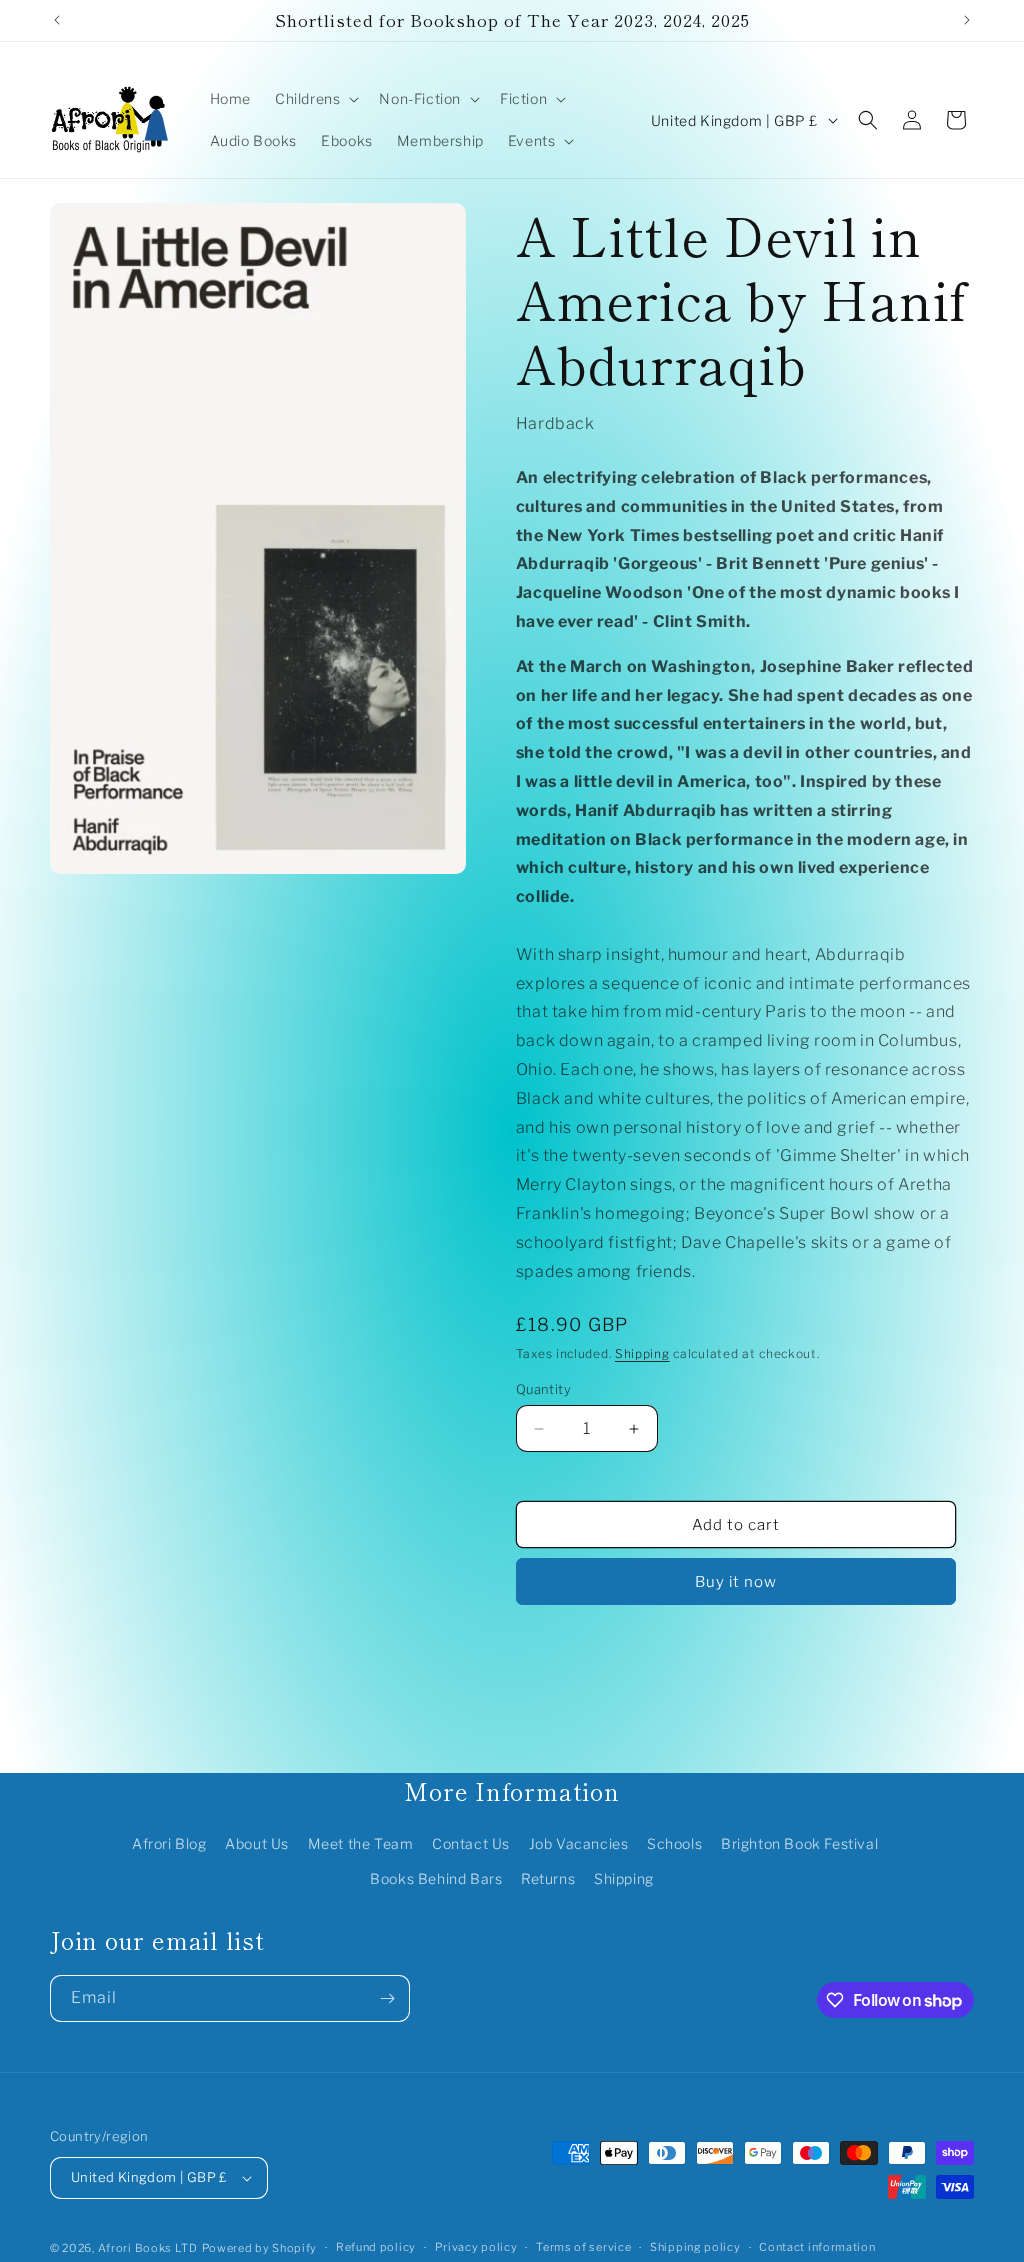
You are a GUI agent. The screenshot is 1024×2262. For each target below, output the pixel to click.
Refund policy (376, 2247)
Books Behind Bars (436, 1878)
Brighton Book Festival (799, 1843)
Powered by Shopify (260, 2248)
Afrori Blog (169, 1843)
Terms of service (583, 2247)
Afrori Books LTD (148, 2248)
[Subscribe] (387, 1998)
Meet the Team (361, 1843)
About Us (257, 1843)
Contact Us (471, 1843)
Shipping (642, 1353)
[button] (315, 99)
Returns (548, 1878)
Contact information (817, 2247)
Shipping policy (695, 2247)
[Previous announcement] (57, 20)
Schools (674, 1843)
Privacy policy (476, 2247)
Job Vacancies (579, 1843)
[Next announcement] (967, 20)
